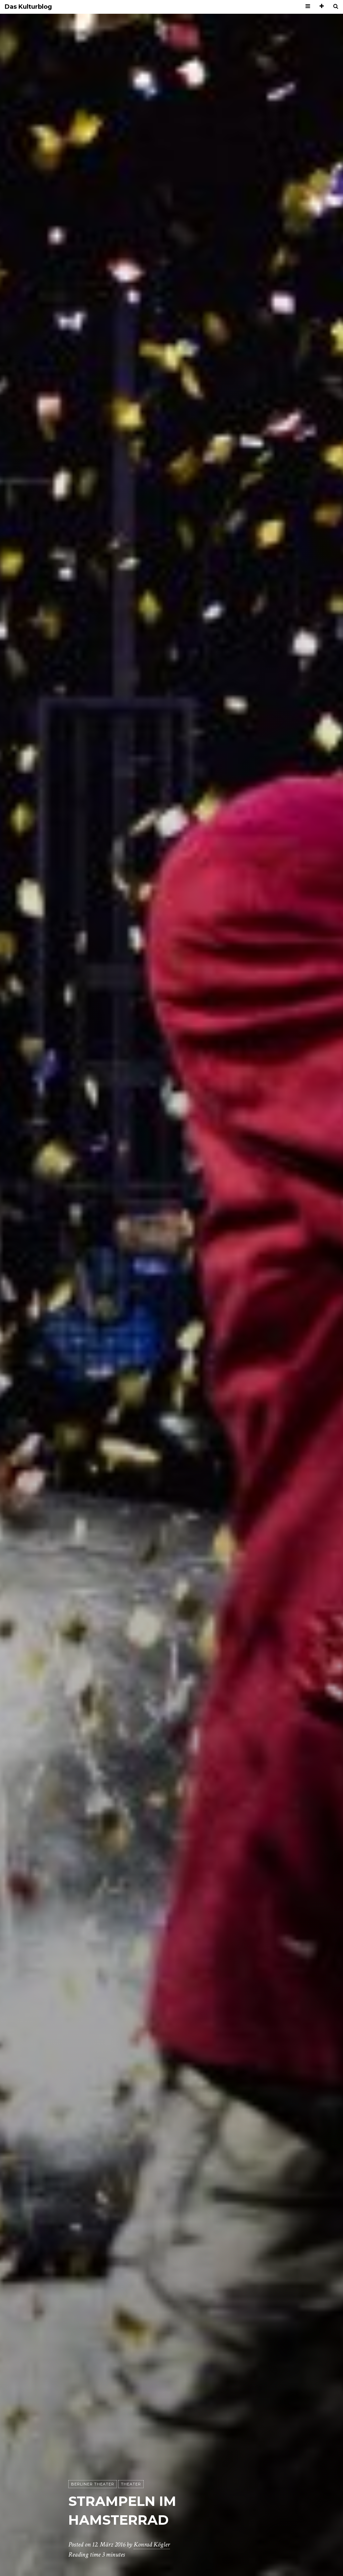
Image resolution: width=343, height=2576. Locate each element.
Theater (131, 2484)
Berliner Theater (93, 2484)
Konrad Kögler (152, 2544)
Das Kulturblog (28, 7)
